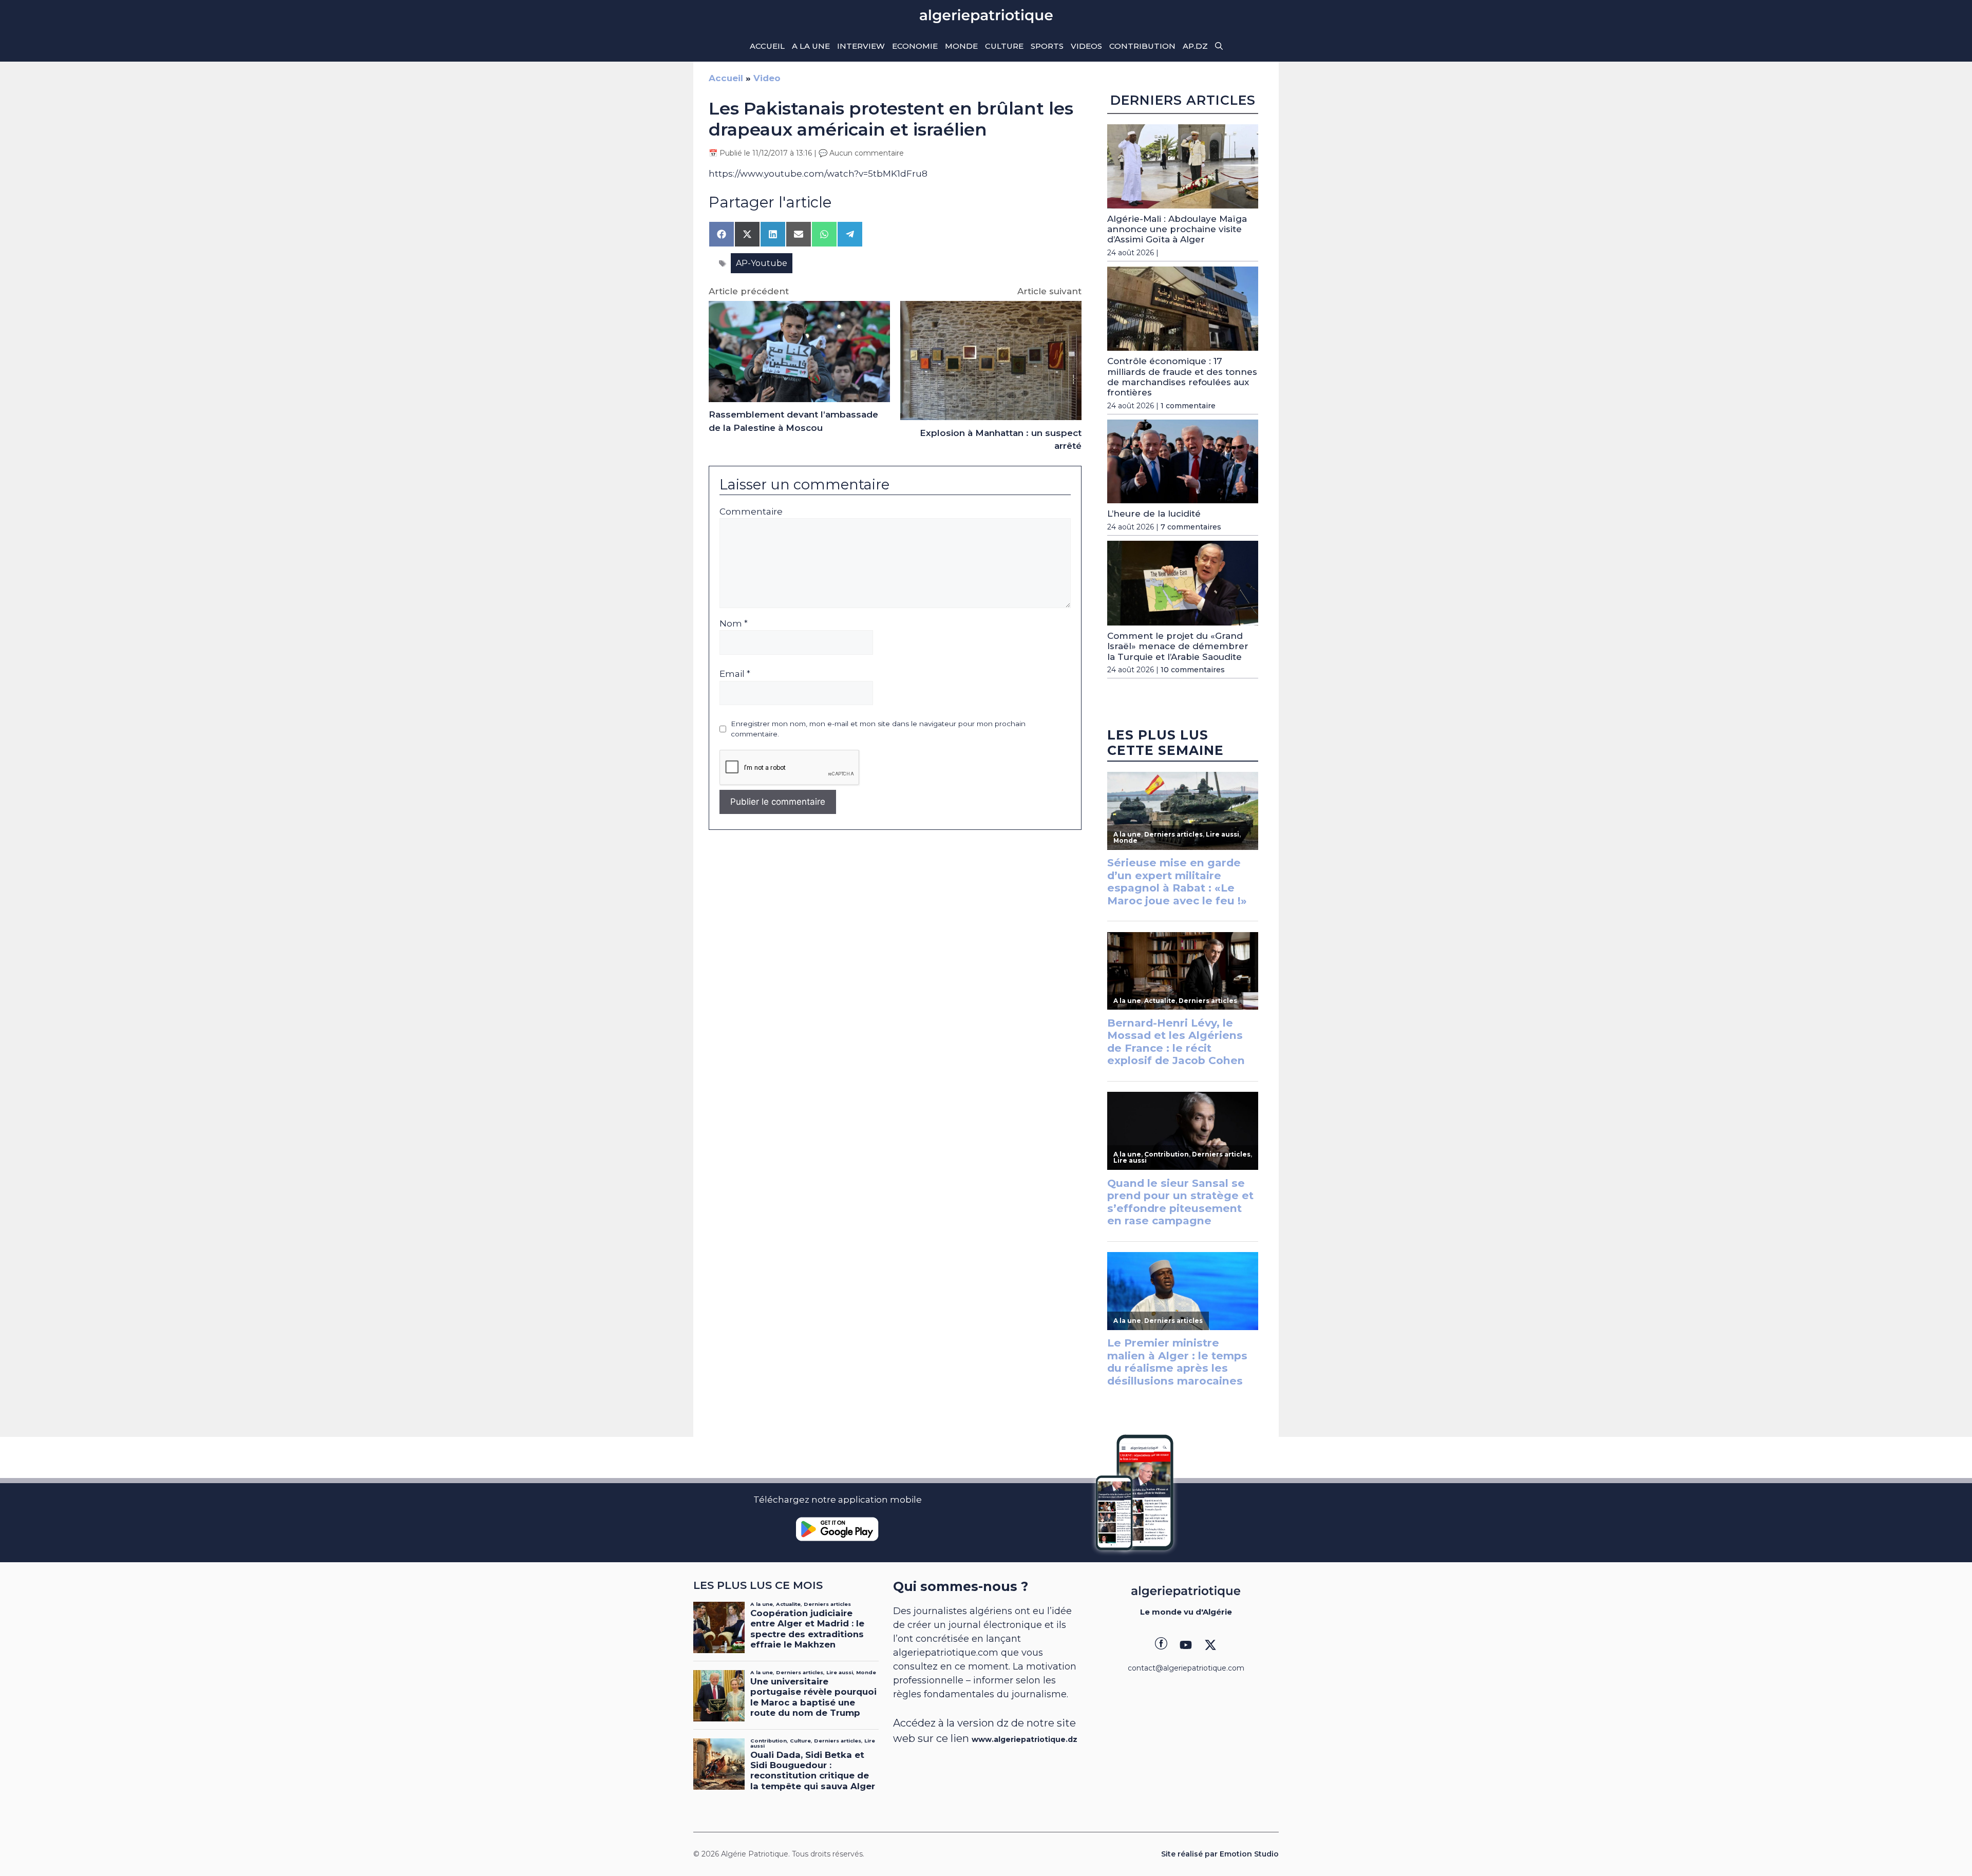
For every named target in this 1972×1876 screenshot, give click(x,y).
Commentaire (751, 511)
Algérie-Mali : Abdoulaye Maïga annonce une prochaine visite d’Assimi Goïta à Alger (1177, 229)
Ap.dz (1195, 46)
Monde (961, 46)
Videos (1086, 46)
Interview (861, 46)
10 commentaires (1193, 670)
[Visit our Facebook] (1161, 1645)
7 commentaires (1191, 527)
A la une (811, 46)
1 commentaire (1188, 406)
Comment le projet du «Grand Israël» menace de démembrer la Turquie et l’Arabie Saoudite (1178, 646)
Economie (915, 46)
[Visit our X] (1210, 1645)
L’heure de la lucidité (1154, 514)
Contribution (1142, 46)
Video (767, 78)
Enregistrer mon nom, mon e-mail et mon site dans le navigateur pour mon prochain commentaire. (878, 729)
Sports (1047, 46)
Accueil (767, 46)
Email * (735, 674)
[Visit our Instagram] (1186, 1645)
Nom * (734, 623)
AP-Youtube (762, 263)
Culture (1004, 46)
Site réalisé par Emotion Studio (1220, 1854)
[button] (1219, 46)
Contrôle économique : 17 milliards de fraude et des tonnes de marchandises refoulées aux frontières (1182, 377)
